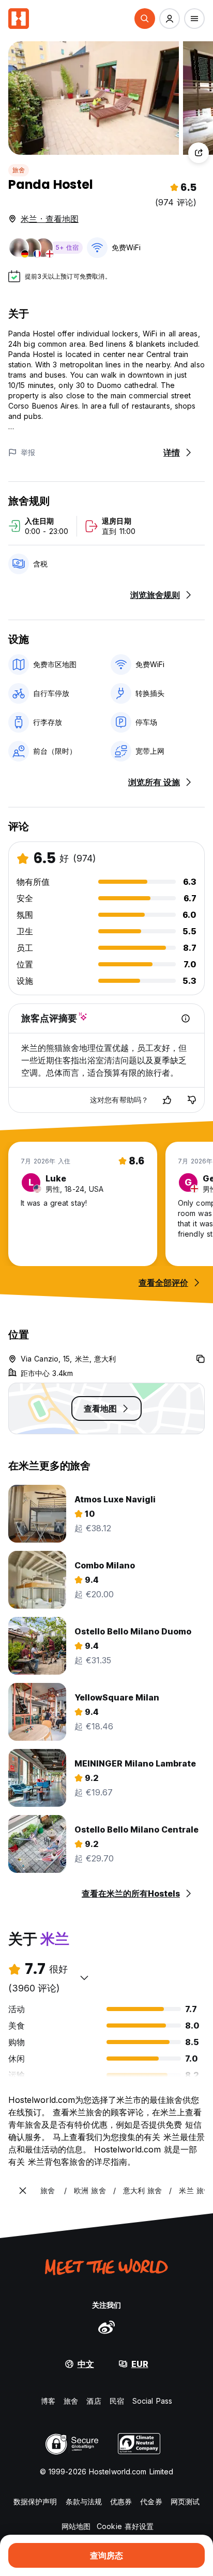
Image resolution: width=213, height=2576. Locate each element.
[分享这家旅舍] (199, 153)
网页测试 (185, 2501)
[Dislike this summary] (192, 1100)
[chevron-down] (84, 1978)
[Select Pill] (145, 19)
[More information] (186, 1018)
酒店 (94, 2401)
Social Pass (152, 2401)
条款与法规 (84, 2501)
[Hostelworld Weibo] (106, 2327)
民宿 (117, 2401)
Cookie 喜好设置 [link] (125, 2526)
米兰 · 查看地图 (50, 219)
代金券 (151, 2501)
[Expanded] (23, 2191)
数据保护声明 (35, 2501)
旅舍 (19, 170)
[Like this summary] (167, 1100)
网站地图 (76, 2526)
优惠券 (121, 2501)
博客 (48, 2401)
